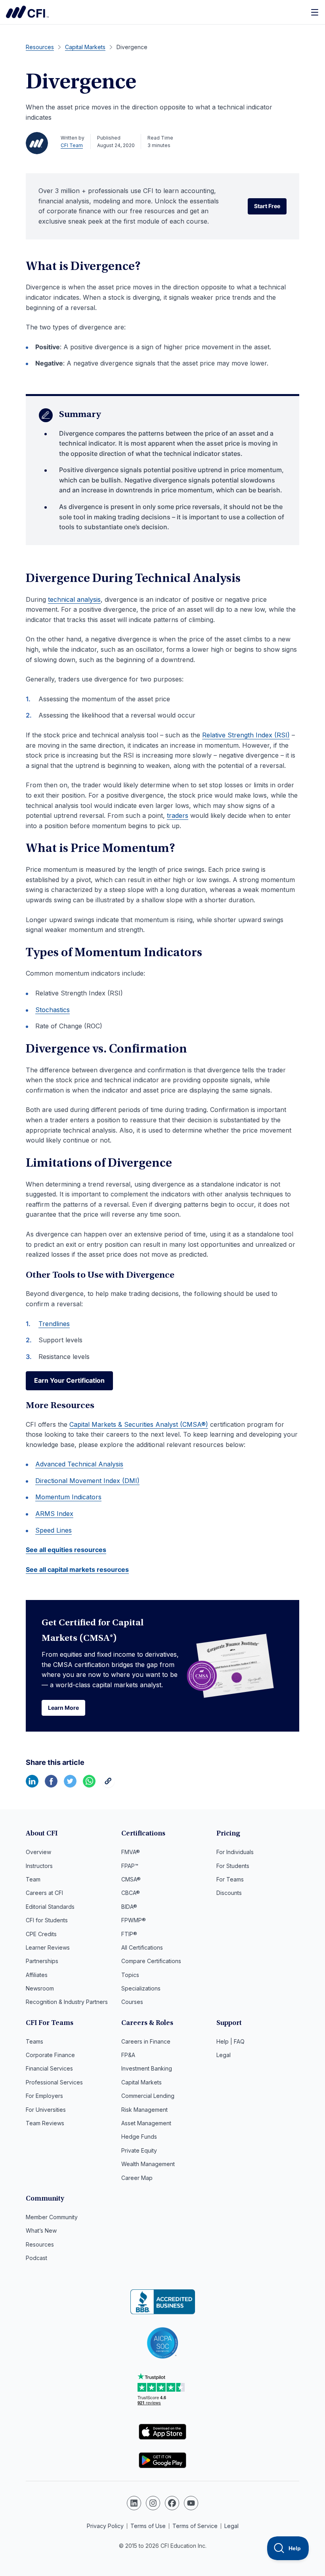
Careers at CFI (44, 1893)
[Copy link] (108, 1785)
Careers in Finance (146, 2041)
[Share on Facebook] (51, 1785)
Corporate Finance (50, 2055)
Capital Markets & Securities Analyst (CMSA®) (139, 1424)
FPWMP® (134, 1920)
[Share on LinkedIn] (32, 1785)
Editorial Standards (50, 1907)
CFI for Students (47, 1920)
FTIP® (129, 1934)
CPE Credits (41, 1934)
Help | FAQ (230, 2041)
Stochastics (53, 1010)
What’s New (41, 2231)
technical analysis (74, 599)
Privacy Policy (105, 2526)
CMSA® (131, 1879)
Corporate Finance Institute (27, 12)
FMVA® (131, 1852)
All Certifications (142, 1947)
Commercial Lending (148, 2096)
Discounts (229, 1893)
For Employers (44, 2096)
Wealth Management (148, 2164)
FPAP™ (130, 1866)
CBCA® (131, 1893)
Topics (130, 1975)
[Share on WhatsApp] (89, 1785)
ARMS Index (54, 1514)
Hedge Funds (139, 2137)
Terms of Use (148, 2526)
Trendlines (54, 1324)
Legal (224, 2055)
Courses (132, 2002)
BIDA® (129, 1907)
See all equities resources (66, 1550)
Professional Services (54, 2082)
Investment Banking (147, 2068)
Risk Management (144, 2110)
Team (33, 1879)
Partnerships (42, 1961)
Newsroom (40, 1988)
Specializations (141, 1988)
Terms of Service (195, 2526)
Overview (38, 1852)
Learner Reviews (48, 1947)
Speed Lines (54, 1530)
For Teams (230, 1879)
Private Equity (139, 2150)
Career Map (137, 2178)
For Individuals (235, 1852)
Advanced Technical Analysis (79, 1464)
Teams (34, 2041)
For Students (233, 1866)
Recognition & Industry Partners (67, 2002)
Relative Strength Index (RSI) (246, 735)
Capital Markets (141, 2082)
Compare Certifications (151, 1961)
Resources (40, 2244)
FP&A (128, 2055)
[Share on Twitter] (70, 1785)
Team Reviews (45, 2123)
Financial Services (49, 2068)
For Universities (46, 2110)
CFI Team (72, 145)
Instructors (39, 1866)
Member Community (52, 2217)
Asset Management (146, 2123)
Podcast (36, 2258)
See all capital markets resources (77, 1569)
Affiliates (37, 1975)
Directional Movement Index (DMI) (87, 1481)
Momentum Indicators (68, 1497)
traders (178, 815)
